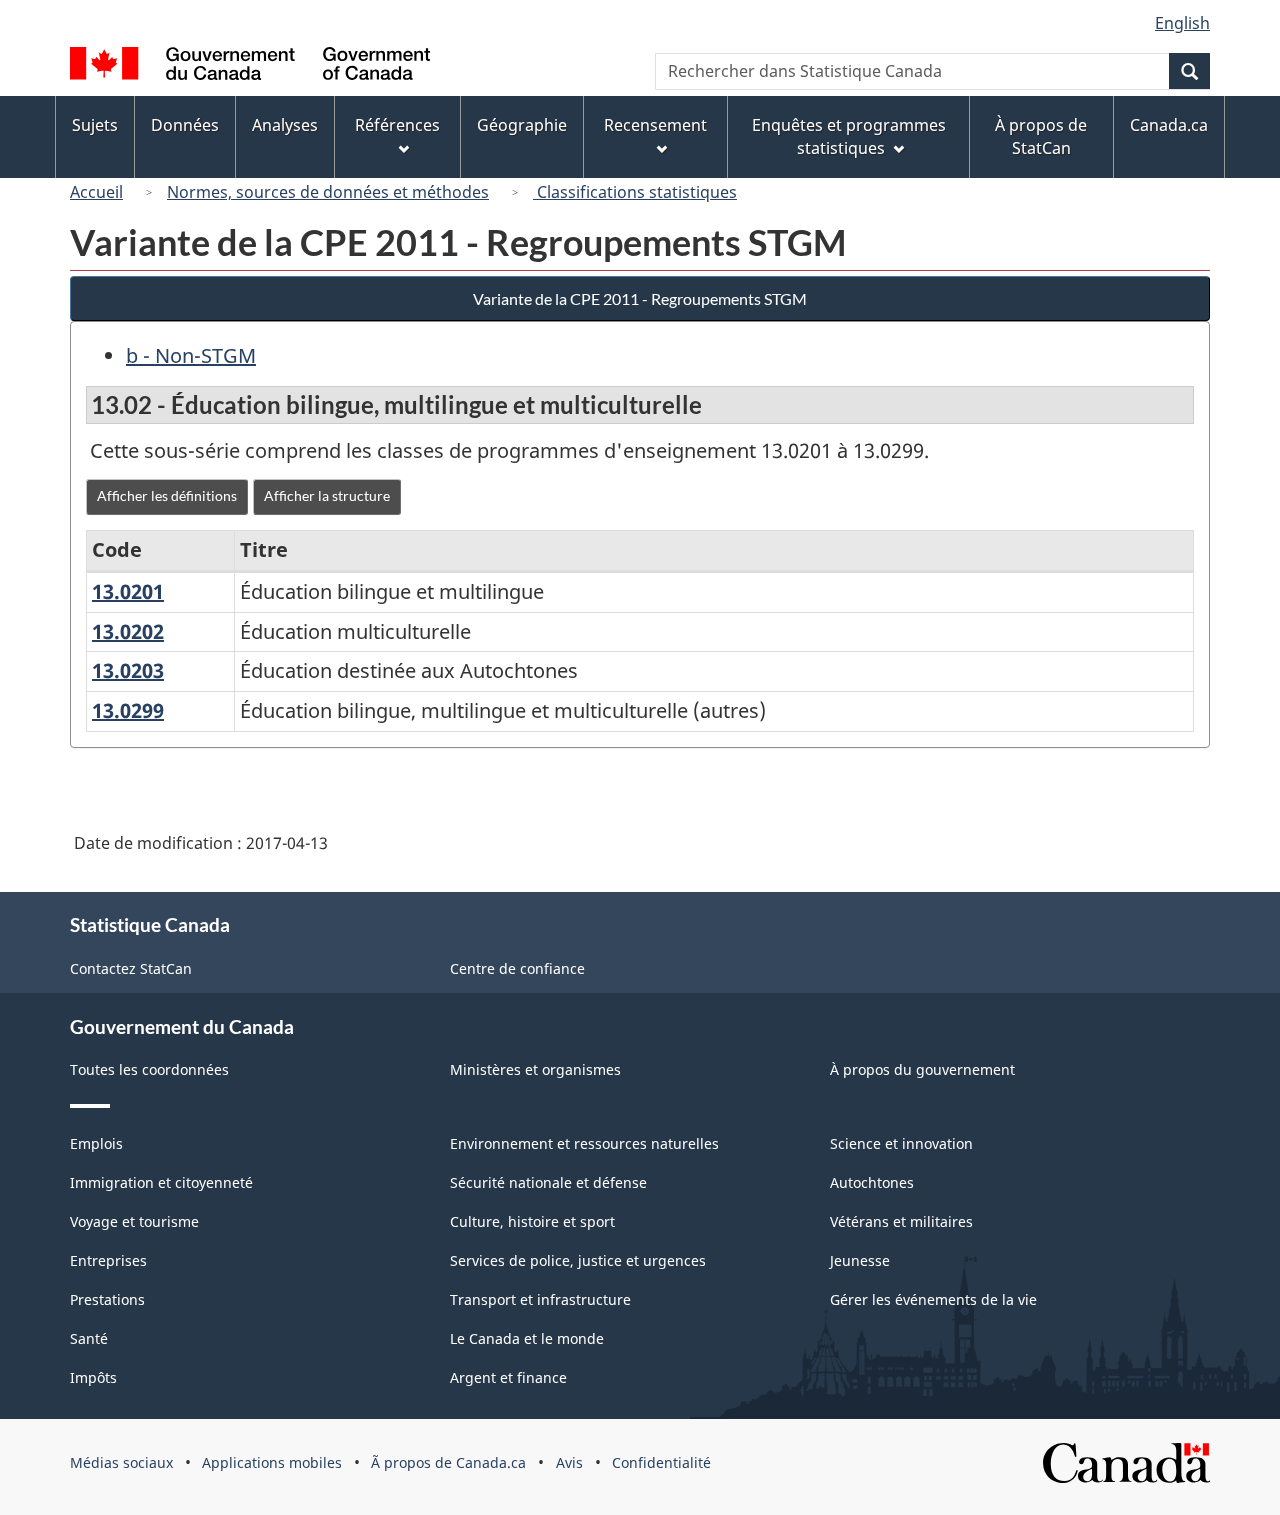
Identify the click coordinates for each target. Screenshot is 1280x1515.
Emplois (96, 1143)
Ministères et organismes (535, 1069)
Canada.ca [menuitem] (1169, 125)
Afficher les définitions (167, 495)
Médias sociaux (121, 1462)
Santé (89, 1338)
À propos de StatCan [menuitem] (1041, 136)
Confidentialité (661, 1462)
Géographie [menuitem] (522, 125)
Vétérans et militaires (901, 1221)
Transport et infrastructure (540, 1299)
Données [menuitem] (185, 125)
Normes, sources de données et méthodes (328, 192)
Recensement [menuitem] (655, 125)
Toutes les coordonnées (149, 1069)
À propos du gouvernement (922, 1069)
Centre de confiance (517, 968)
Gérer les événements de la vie (933, 1299)
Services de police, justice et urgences (578, 1260)
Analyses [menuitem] (285, 125)
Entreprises (108, 1260)
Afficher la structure (327, 495)
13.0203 (128, 670)
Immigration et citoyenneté (161, 1182)
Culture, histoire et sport (532, 1221)
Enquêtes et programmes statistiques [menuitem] (849, 136)
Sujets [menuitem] (95, 125)
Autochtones (872, 1182)
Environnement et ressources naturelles (584, 1143)
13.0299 (128, 710)
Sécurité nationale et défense (548, 1182)
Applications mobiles (272, 1462)
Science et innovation (901, 1143)
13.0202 (128, 631)
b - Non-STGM (191, 355)
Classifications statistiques (635, 192)
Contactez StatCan (131, 968)
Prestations (107, 1299)
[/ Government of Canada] (250, 66)
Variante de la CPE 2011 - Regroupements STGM (640, 298)
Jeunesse (860, 1260)
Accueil (96, 192)
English (1182, 23)
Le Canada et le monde (527, 1338)
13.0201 (128, 591)
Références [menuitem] (397, 125)
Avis (569, 1462)
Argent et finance (508, 1377)
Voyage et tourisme (134, 1221)
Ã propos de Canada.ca (448, 1462)
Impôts (93, 1377)
